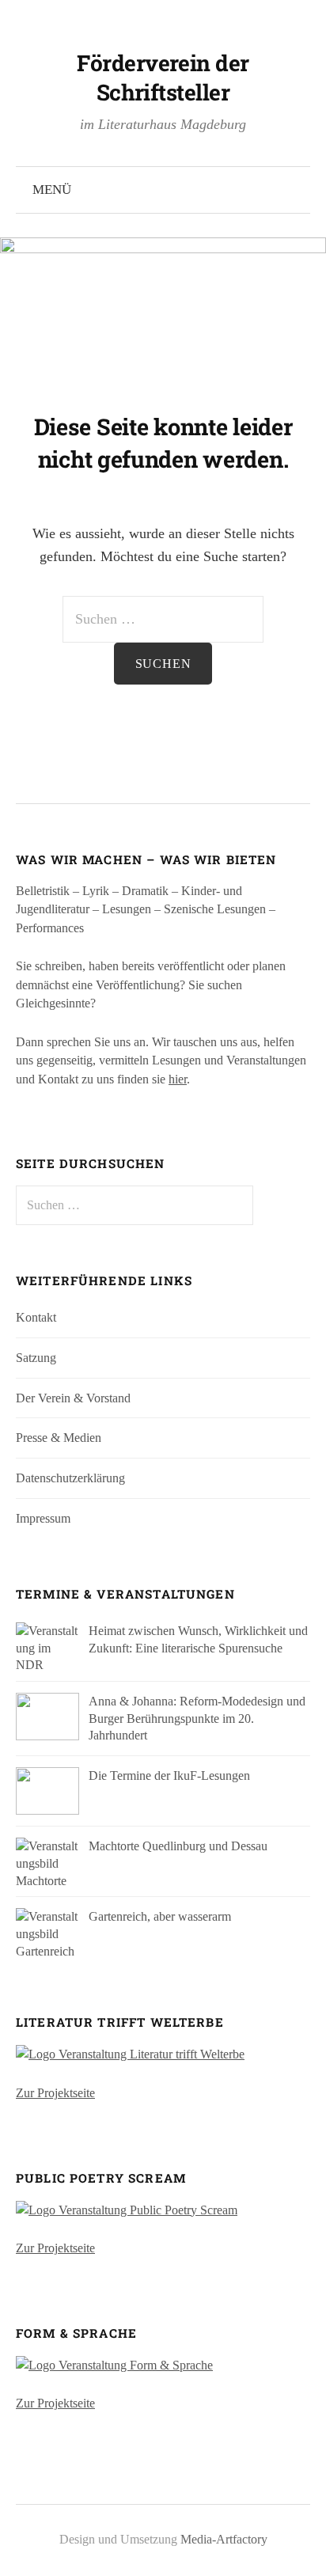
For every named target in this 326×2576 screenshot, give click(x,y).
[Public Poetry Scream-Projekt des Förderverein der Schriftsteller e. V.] (127, 2208)
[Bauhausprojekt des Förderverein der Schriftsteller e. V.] (114, 2364)
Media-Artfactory (224, 2539)
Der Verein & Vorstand (73, 1398)
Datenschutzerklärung (70, 1478)
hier (178, 1079)
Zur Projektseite (55, 2093)
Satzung (36, 1358)
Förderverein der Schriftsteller (163, 78)
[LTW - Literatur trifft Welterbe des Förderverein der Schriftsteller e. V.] (130, 2053)
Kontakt (36, 1317)
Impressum (43, 1518)
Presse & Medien (59, 1438)
